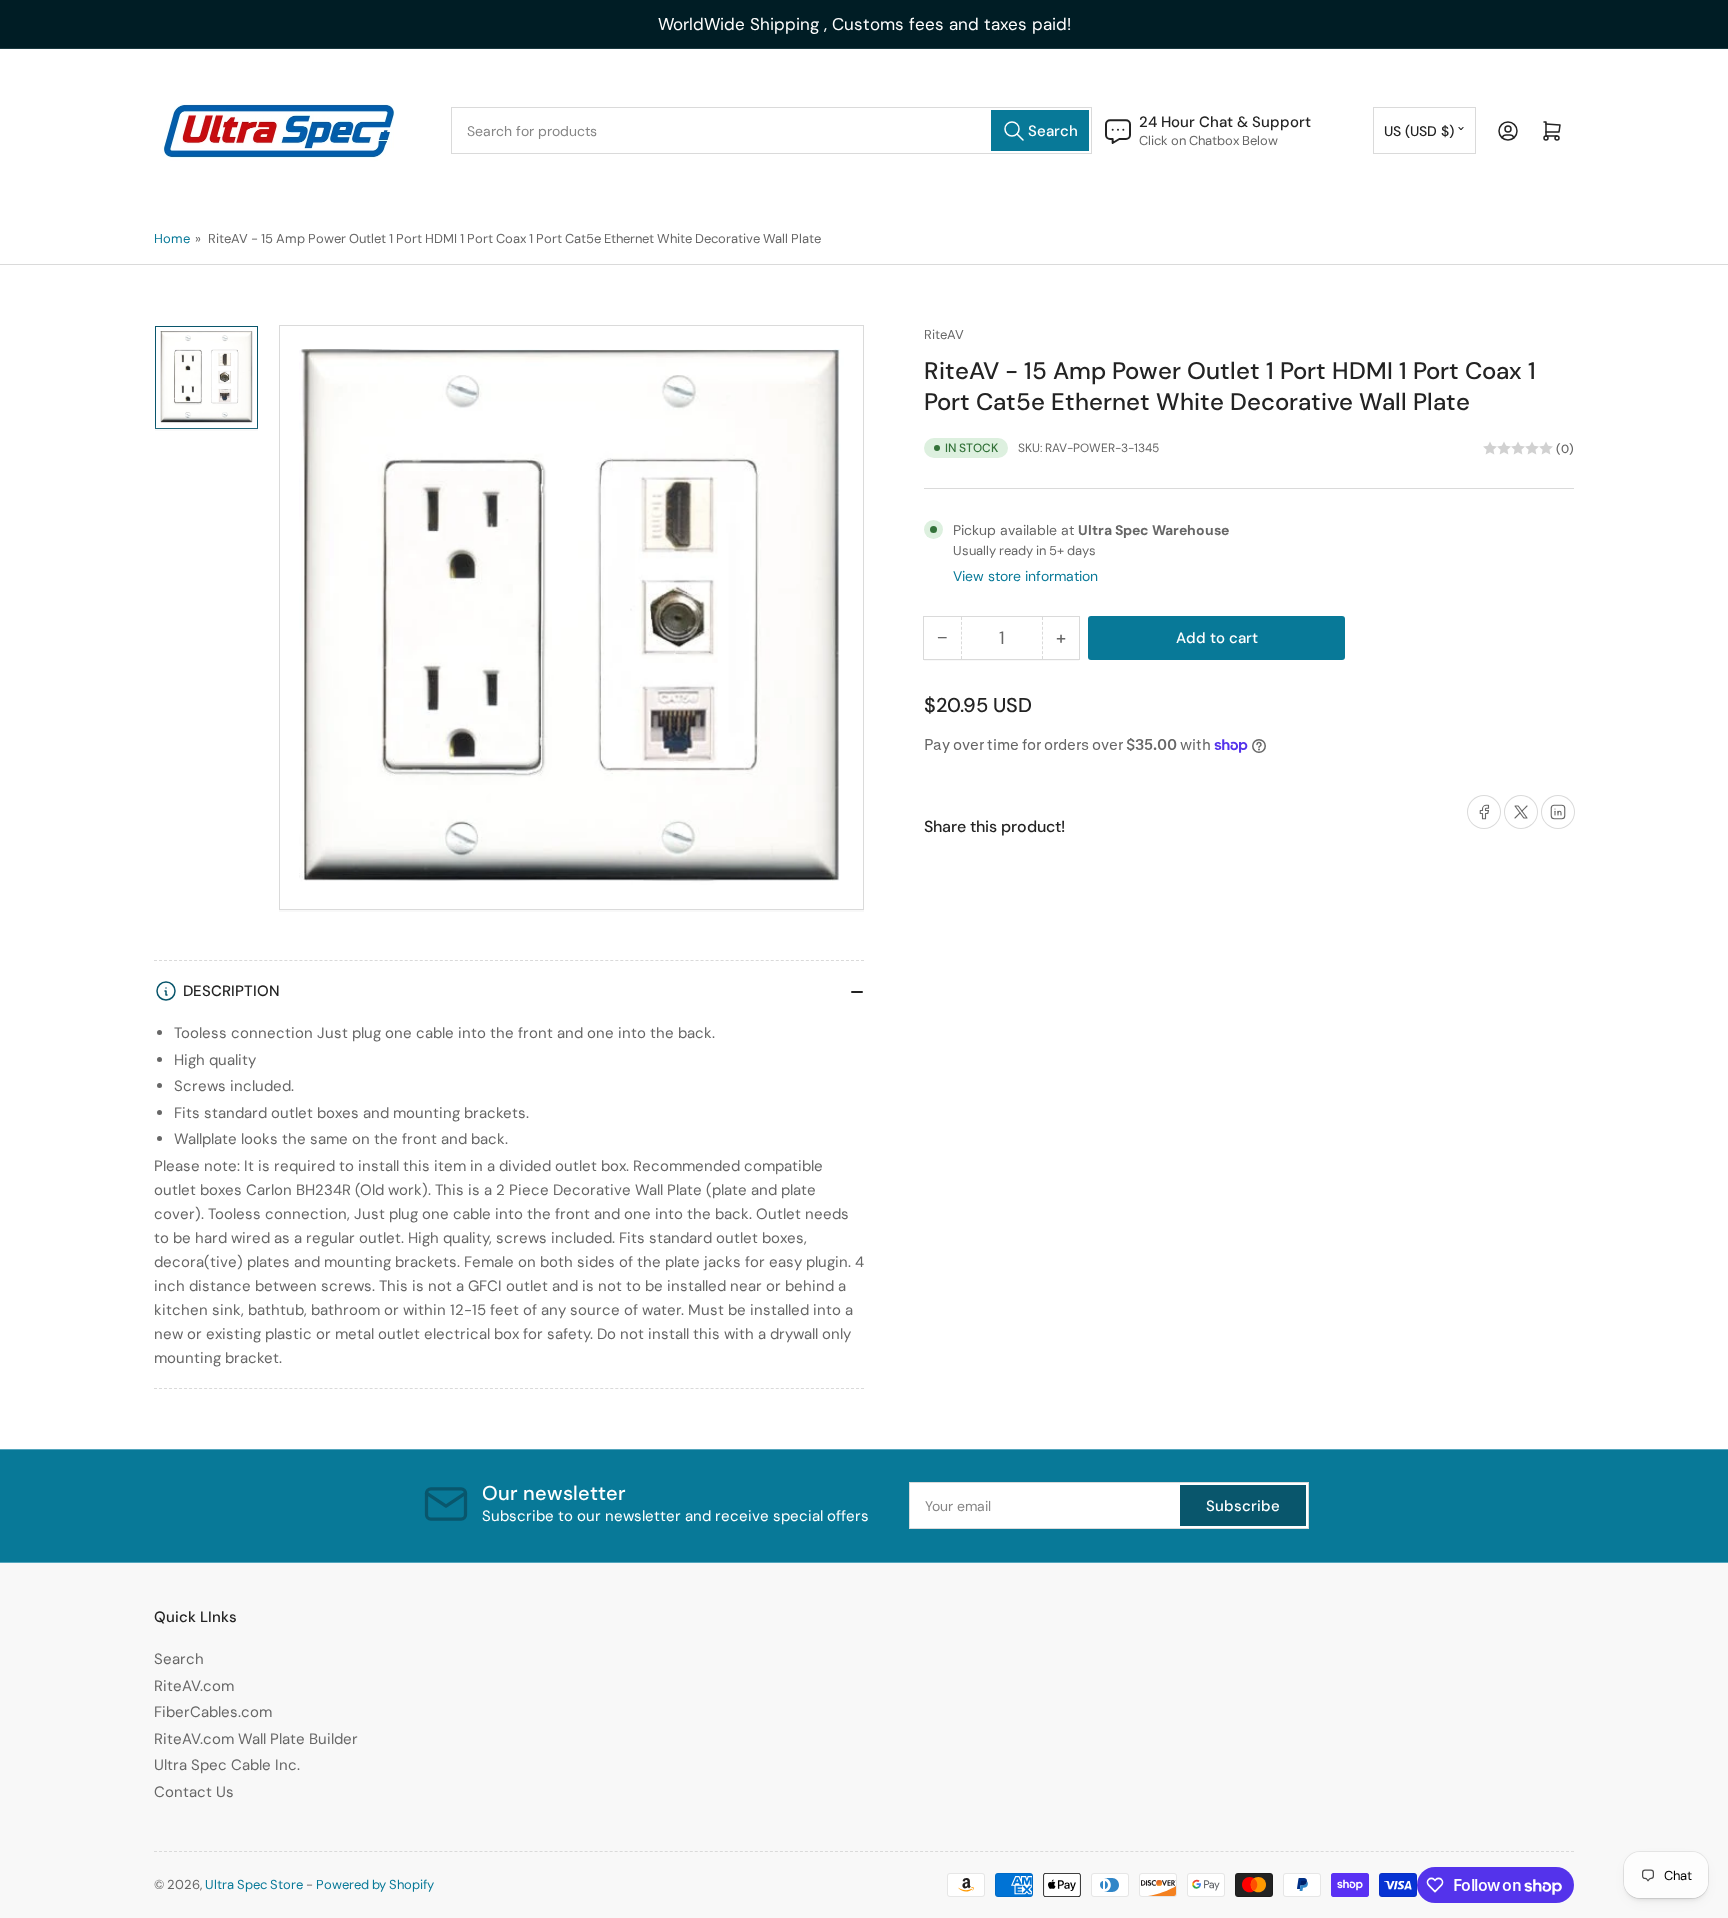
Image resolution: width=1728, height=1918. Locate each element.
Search (179, 1659)
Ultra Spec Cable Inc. (227, 1765)
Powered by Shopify (375, 1884)
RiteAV (944, 334)
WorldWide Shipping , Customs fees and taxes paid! (864, 24)
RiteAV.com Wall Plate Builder (256, 1739)
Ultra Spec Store (254, 1884)
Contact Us (194, 1792)
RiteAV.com (194, 1686)
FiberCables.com (213, 1712)
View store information (1025, 576)
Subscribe (1243, 1506)
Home (172, 238)
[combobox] (771, 130)
